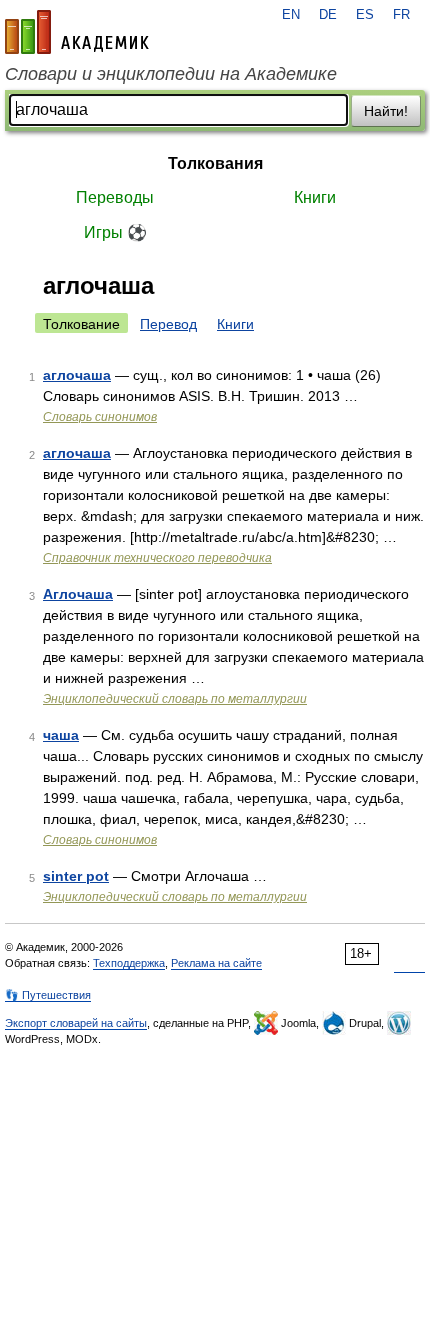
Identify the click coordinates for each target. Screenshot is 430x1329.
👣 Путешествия (48, 995)
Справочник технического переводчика (157, 558)
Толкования (215, 163)
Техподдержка (129, 963)
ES (365, 15)
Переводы (115, 197)
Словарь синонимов (100, 417)
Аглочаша (78, 594)
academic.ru (77, 32)
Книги (315, 197)
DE (328, 15)
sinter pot (76, 876)
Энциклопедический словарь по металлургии (175, 699)
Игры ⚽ (115, 232)
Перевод (168, 324)
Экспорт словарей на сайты (76, 1023)
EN (291, 15)
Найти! (386, 111)
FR (401, 15)
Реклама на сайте (216, 963)
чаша (61, 735)
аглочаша (77, 375)
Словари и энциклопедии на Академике (171, 74)
